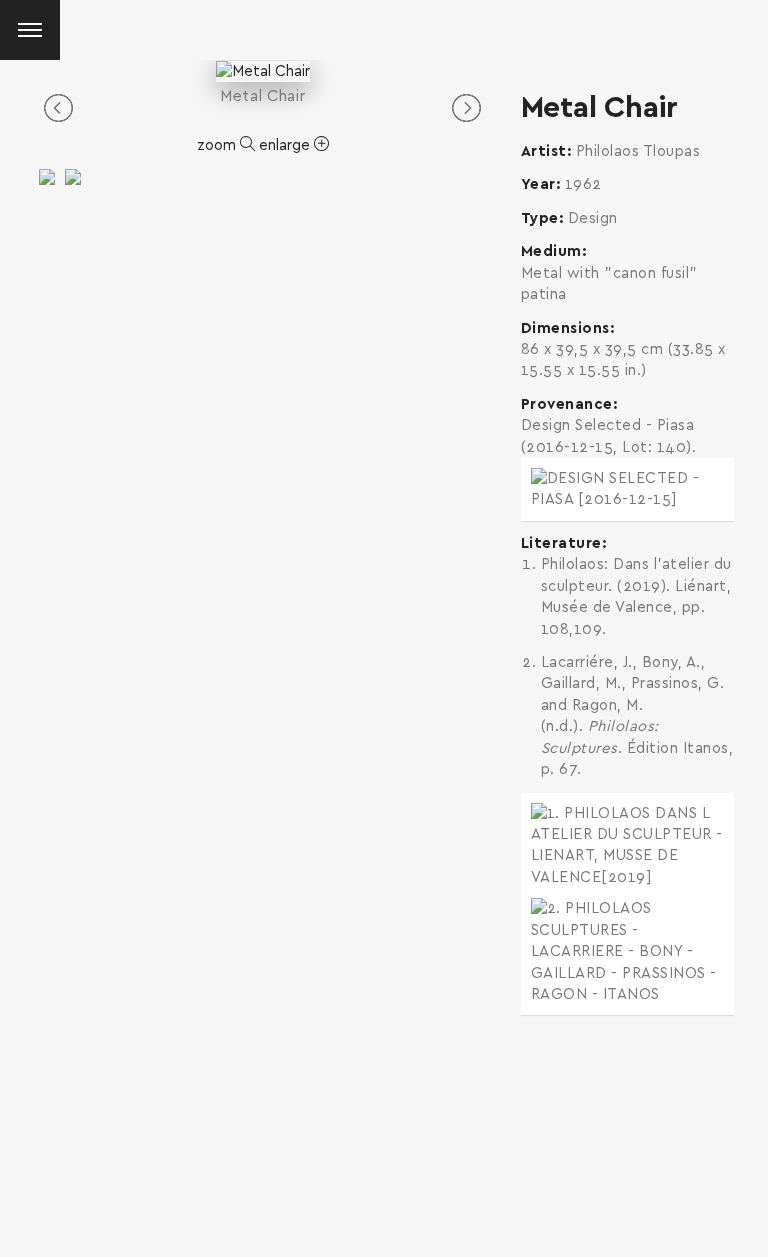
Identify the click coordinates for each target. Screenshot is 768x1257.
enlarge (286, 145)
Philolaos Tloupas (638, 151)
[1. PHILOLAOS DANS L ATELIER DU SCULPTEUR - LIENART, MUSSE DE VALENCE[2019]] (627, 846)
